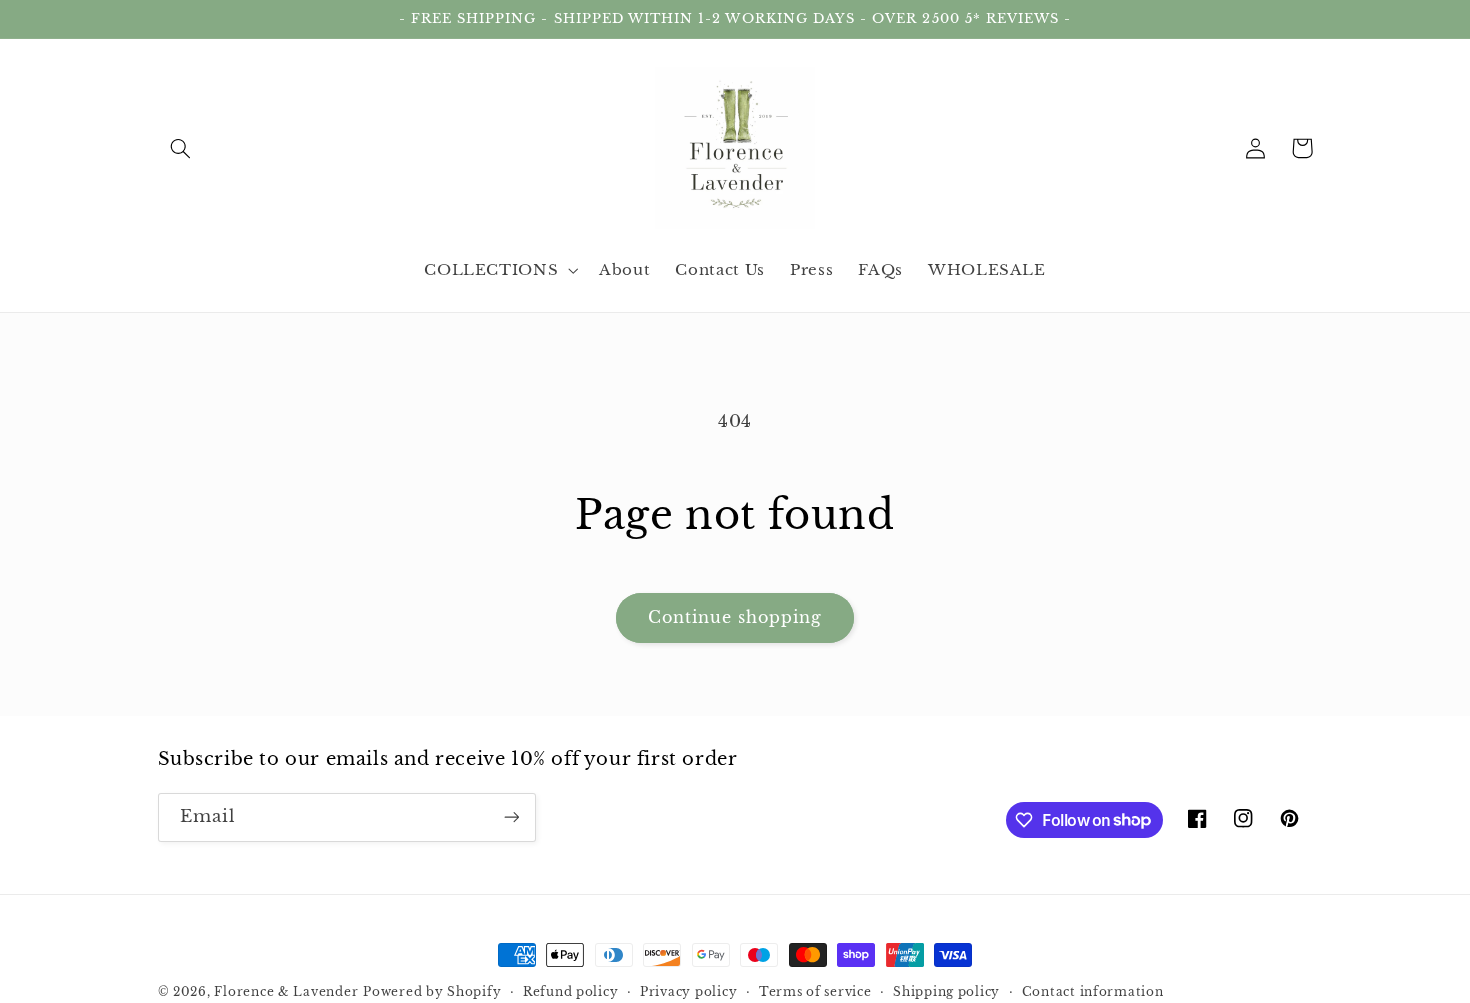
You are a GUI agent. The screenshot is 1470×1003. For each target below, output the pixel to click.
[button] (181, 148)
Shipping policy (946, 992)
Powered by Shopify (432, 992)
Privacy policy (688, 992)
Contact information (1093, 992)
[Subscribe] (511, 817)
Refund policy (571, 992)
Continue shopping (735, 617)
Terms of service (815, 992)
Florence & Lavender (286, 992)
